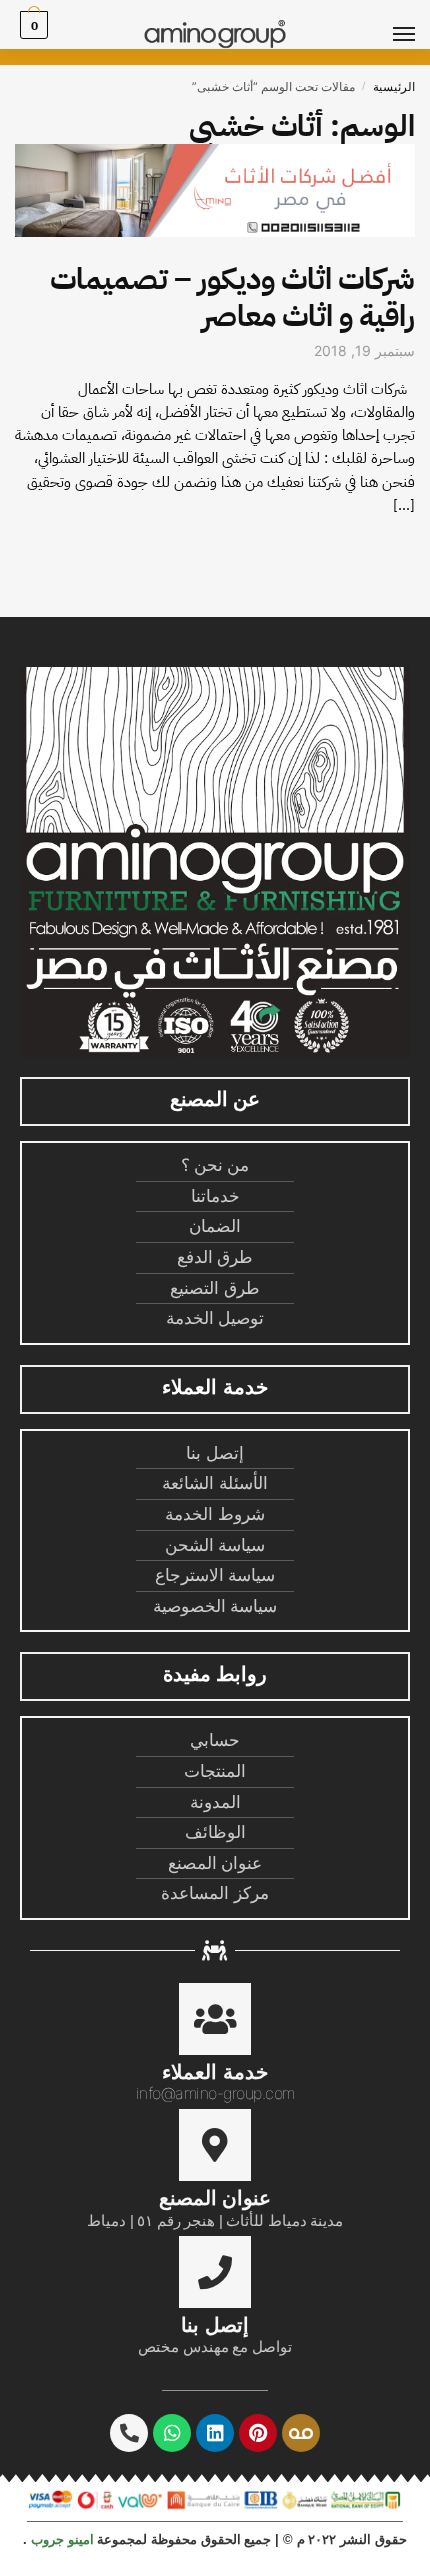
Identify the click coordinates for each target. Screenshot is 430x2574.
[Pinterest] (258, 2433)
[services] (215, 2019)
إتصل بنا (214, 2325)
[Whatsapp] (172, 2433)
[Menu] (385, 35)
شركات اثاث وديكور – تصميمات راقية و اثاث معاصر (232, 296)
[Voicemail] (301, 2433)
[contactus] (215, 2272)
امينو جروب (62, 2539)
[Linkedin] (215, 2433)
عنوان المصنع (215, 2198)
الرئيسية (394, 86)
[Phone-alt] (129, 2433)
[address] (215, 2145)
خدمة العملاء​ (214, 2072)
